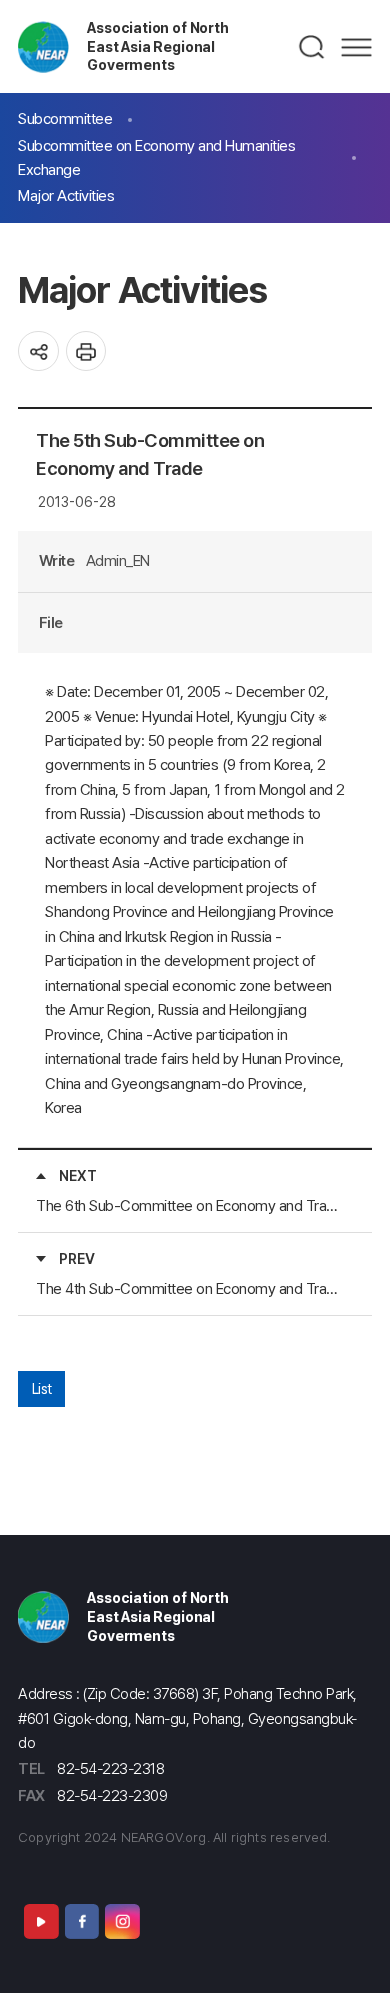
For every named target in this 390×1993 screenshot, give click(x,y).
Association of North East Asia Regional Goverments (157, 46)
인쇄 (86, 351)
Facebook (82, 1921)
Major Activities (66, 195)
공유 (38, 351)
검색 (312, 47)
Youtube (41, 1921)
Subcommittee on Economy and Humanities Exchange (156, 157)
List (42, 1388)
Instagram (122, 1921)
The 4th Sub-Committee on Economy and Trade (187, 1288)
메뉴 (356, 47)
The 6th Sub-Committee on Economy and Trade (187, 1205)
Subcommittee (65, 118)
